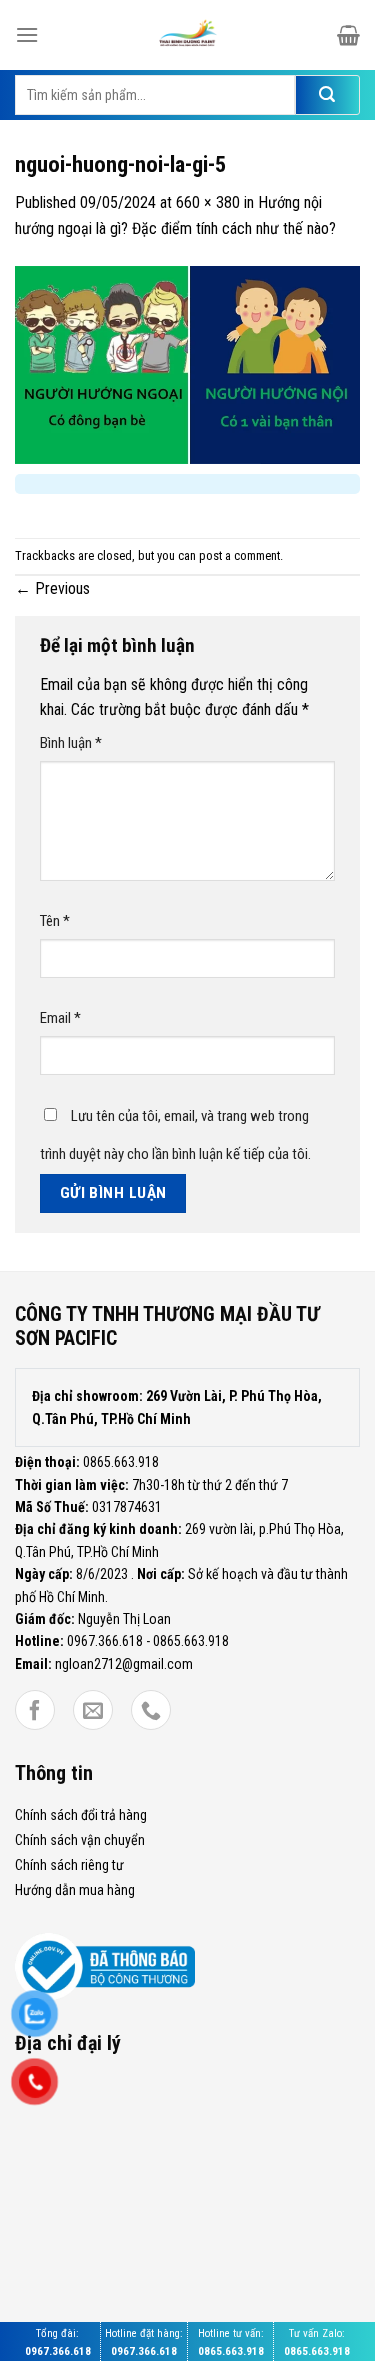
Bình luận (71, 743)
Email (60, 1018)
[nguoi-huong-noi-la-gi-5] (187, 363)
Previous (52, 588)
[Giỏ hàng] (348, 35)
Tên (55, 921)
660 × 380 (208, 202)
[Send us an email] (93, 1711)
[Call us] (151, 1711)
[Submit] (327, 95)
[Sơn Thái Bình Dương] (188, 35)
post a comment (239, 555)
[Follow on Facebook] (35, 1711)
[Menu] (27, 34)
